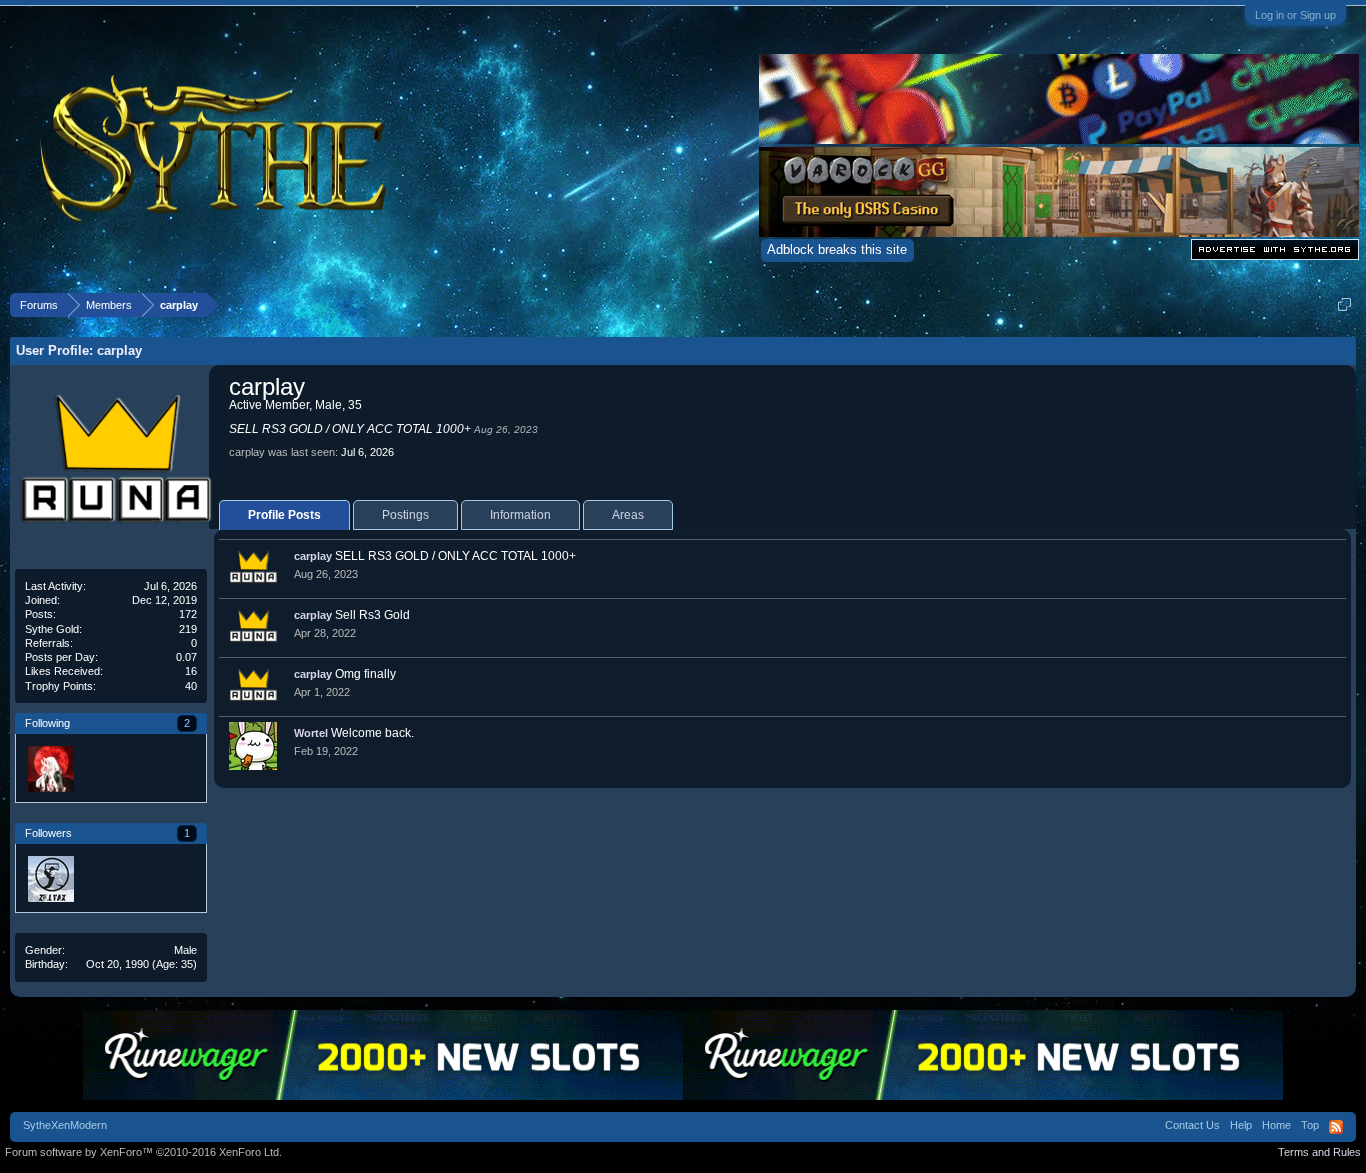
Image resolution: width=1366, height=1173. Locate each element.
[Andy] (50, 768)
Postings (405, 515)
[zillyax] (50, 878)
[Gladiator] (102, 768)
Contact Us (1192, 1125)
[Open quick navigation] (1344, 304)
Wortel (311, 733)
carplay (313, 556)
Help (1241, 1125)
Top (1310, 1125)
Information (520, 515)
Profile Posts (284, 515)
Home (1276, 1125)
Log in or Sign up (1295, 15)
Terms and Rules (1319, 1152)
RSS (1336, 1127)
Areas (628, 515)
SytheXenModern (65, 1125)
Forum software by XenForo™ (143, 1152)
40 (191, 686)
